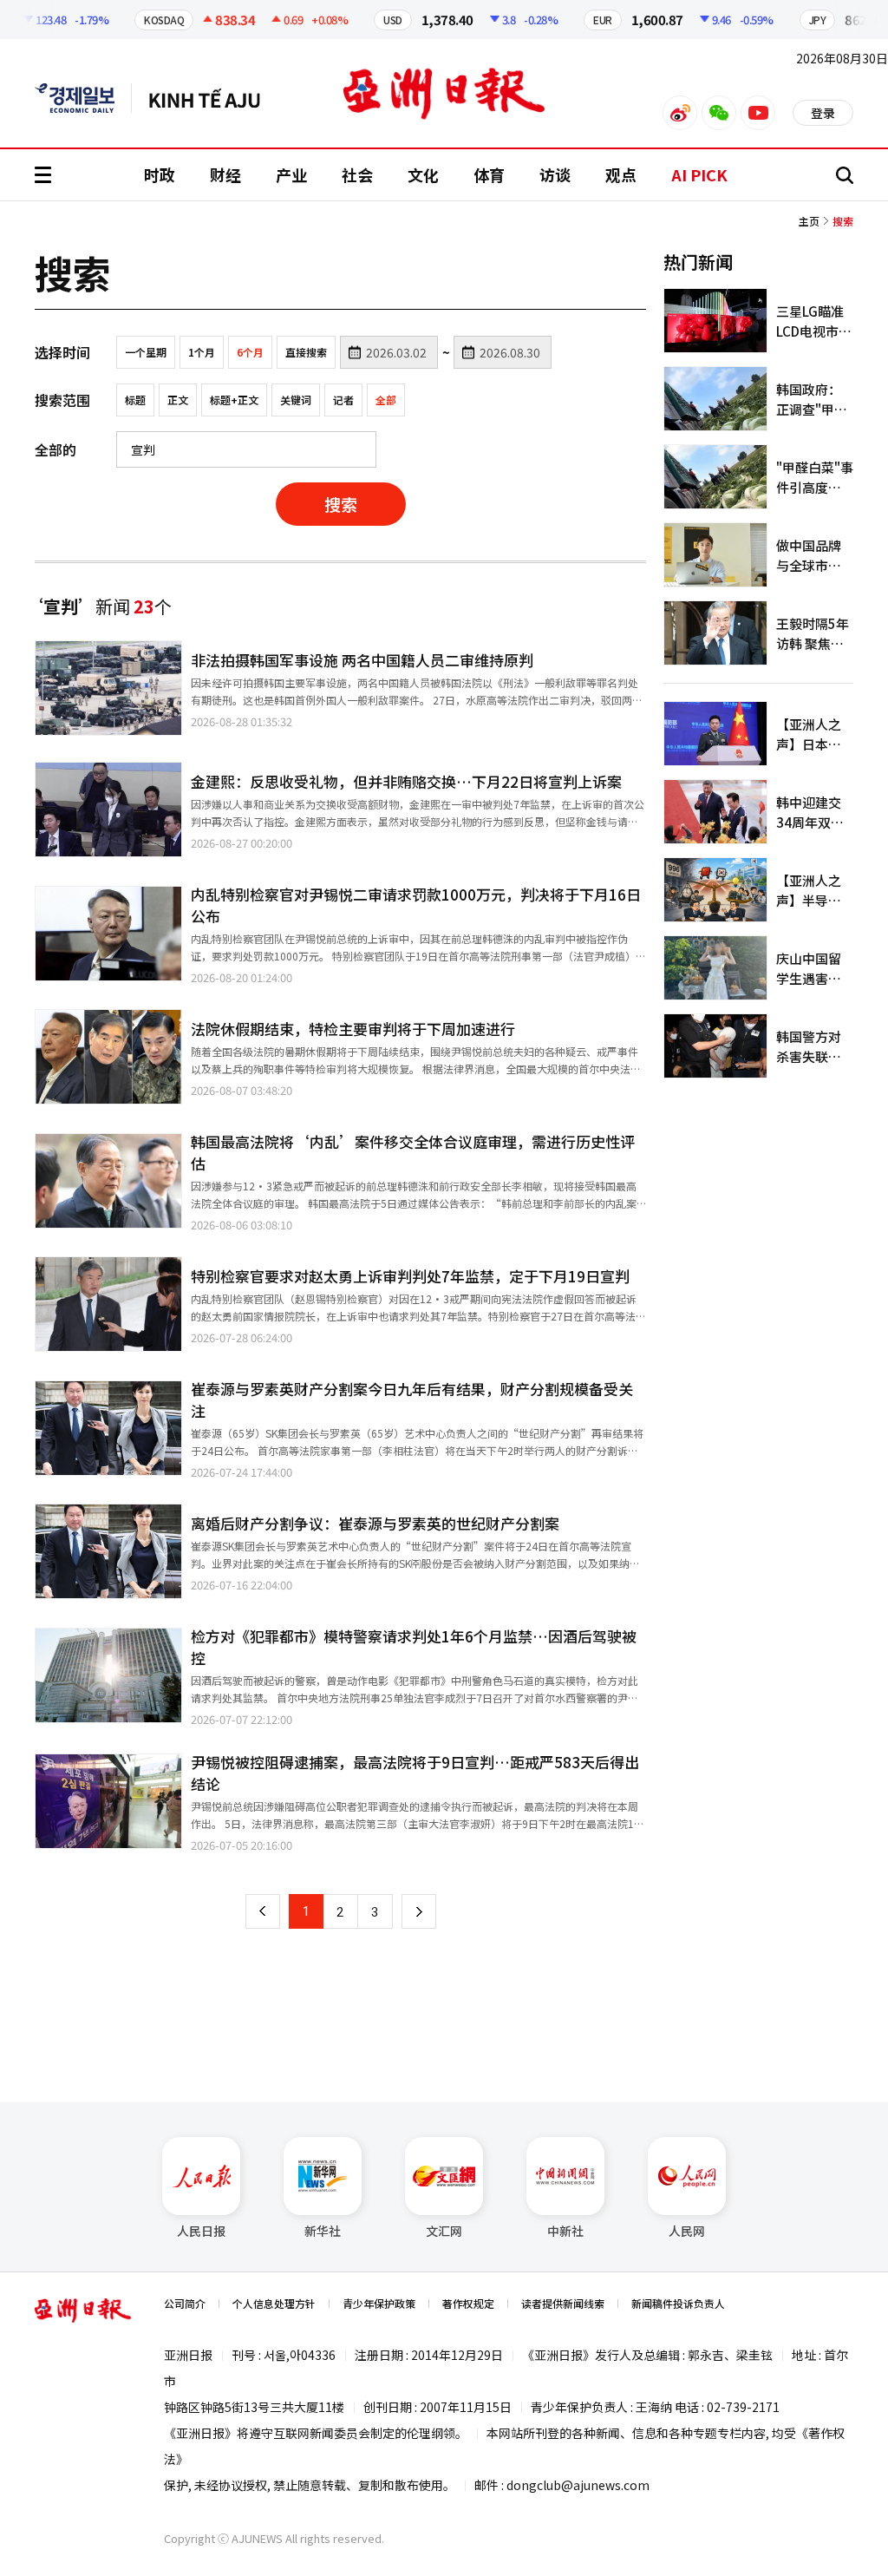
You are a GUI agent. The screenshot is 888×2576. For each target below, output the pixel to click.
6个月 (250, 352)
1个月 (202, 352)
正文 (178, 400)
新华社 (323, 2231)
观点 (621, 174)
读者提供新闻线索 (563, 2303)
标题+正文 (234, 400)
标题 (135, 400)
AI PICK (699, 174)
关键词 (296, 400)
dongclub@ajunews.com (578, 2485)
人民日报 (201, 2231)
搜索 (341, 504)
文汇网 (444, 2231)
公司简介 (185, 2303)
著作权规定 (468, 2303)
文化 (423, 174)
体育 (489, 174)
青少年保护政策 (379, 2303)
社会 (357, 174)
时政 (160, 174)
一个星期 (146, 352)
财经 (225, 174)
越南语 (213, 98)
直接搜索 (306, 352)
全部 (386, 400)
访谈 (555, 174)
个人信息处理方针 (274, 2303)
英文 (83, 98)
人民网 (687, 2231)
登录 (823, 113)
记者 (343, 400)
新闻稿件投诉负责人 (678, 2303)
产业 (291, 174)
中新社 (565, 2231)
